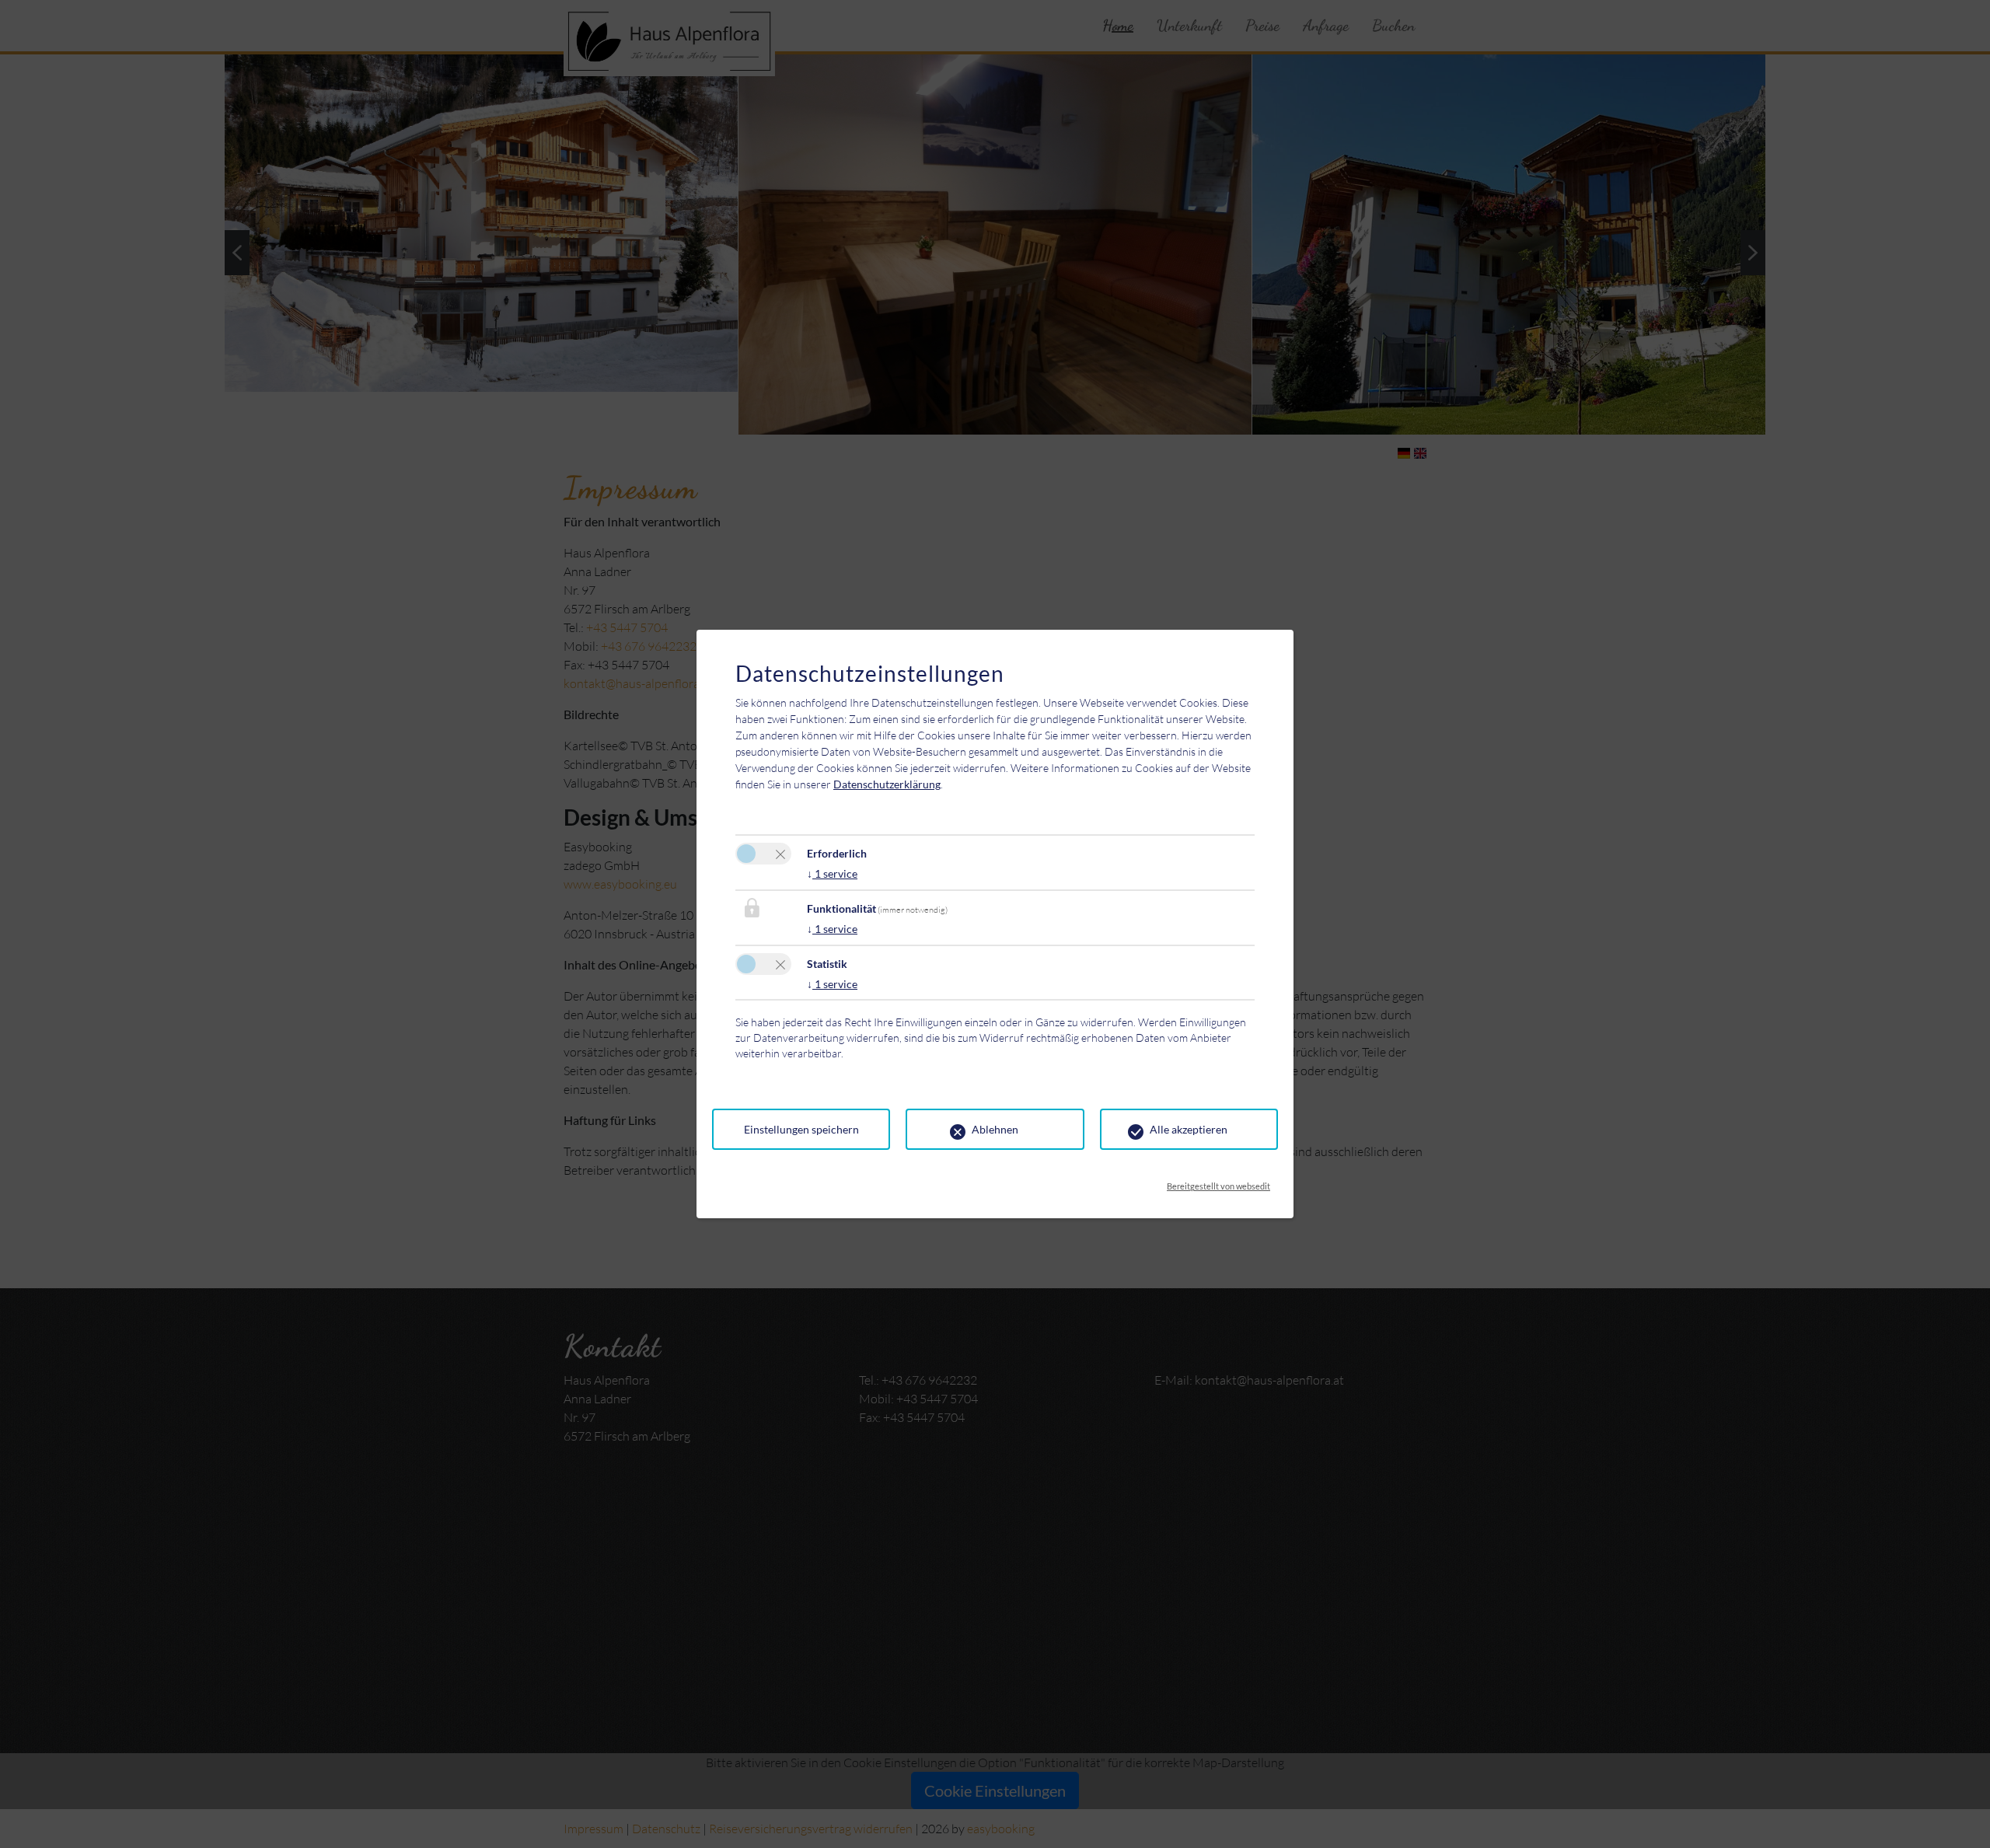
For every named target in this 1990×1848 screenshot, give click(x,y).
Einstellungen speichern (801, 1129)
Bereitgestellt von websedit (1218, 1182)
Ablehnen (995, 1129)
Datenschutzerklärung (887, 784)
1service (832, 873)
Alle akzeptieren (1189, 1129)
